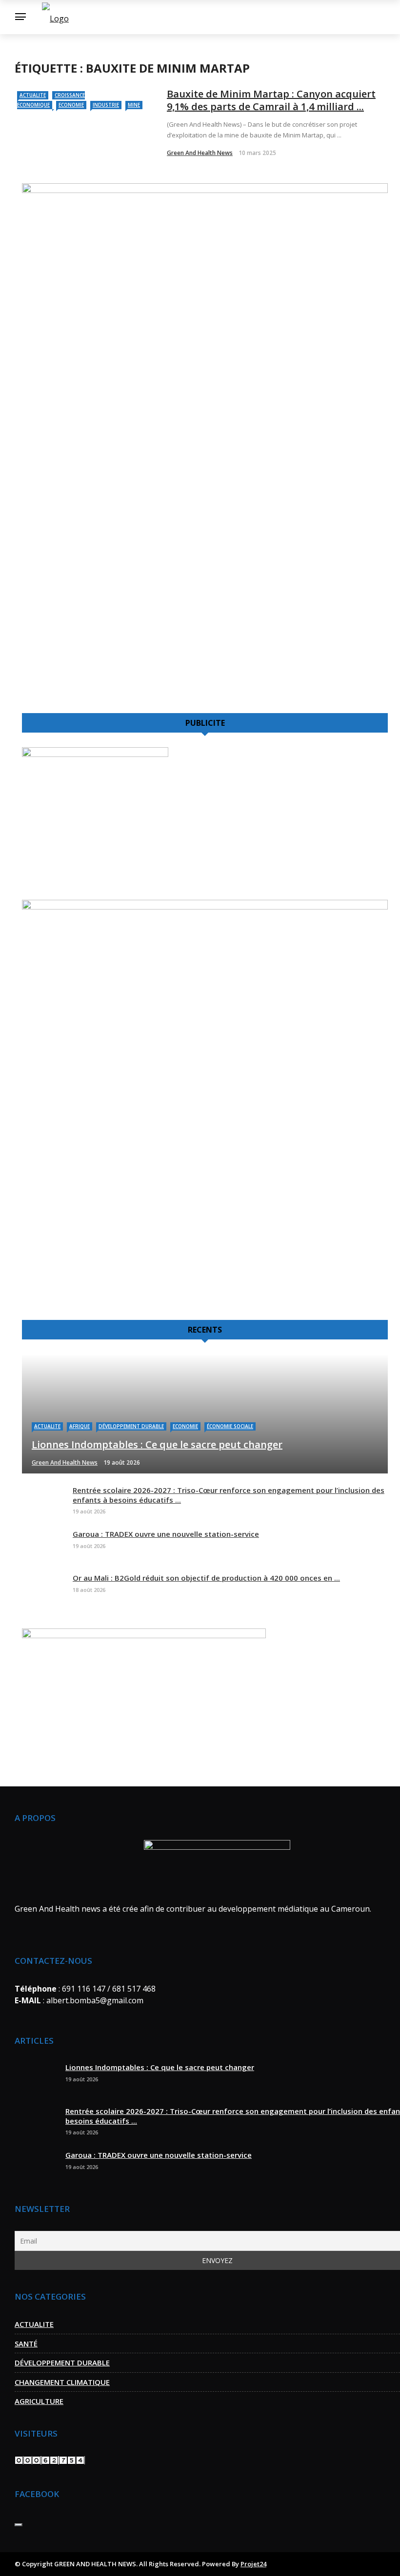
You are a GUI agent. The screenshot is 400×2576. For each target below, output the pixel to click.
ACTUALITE (33, 95)
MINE (134, 105)
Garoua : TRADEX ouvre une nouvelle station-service (166, 1534)
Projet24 (253, 2564)
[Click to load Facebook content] (19, 2525)
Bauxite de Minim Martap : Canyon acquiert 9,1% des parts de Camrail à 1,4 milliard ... (271, 100)
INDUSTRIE (106, 105)
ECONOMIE (71, 105)
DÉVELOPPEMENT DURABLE (131, 1426)
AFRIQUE (80, 1426)
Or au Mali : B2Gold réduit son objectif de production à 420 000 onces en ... (206, 1578)
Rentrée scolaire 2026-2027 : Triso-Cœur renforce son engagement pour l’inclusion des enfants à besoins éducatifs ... (229, 1495)
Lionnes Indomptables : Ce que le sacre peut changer (160, 2067)
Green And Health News (200, 153)
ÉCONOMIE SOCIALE (230, 1426)
